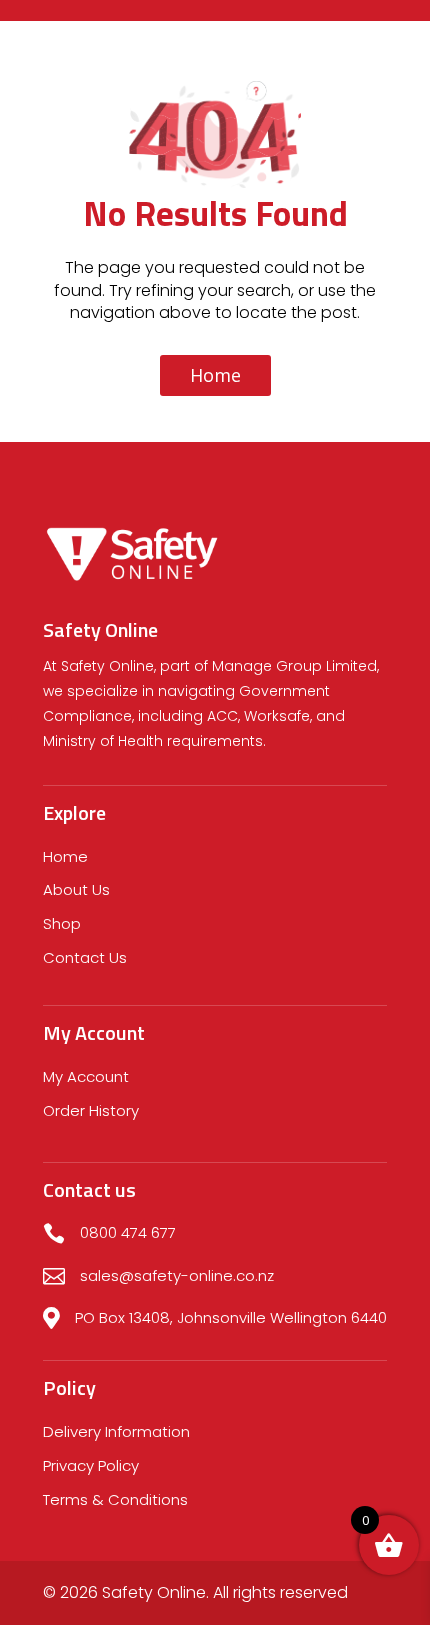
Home (215, 375)
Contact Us (85, 957)
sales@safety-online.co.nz (177, 1275)
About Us (76, 889)
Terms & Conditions (115, 1499)
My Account (86, 1076)
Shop (62, 923)
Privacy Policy (91, 1465)
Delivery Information (116, 1431)
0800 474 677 (128, 1232)
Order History (91, 1110)
